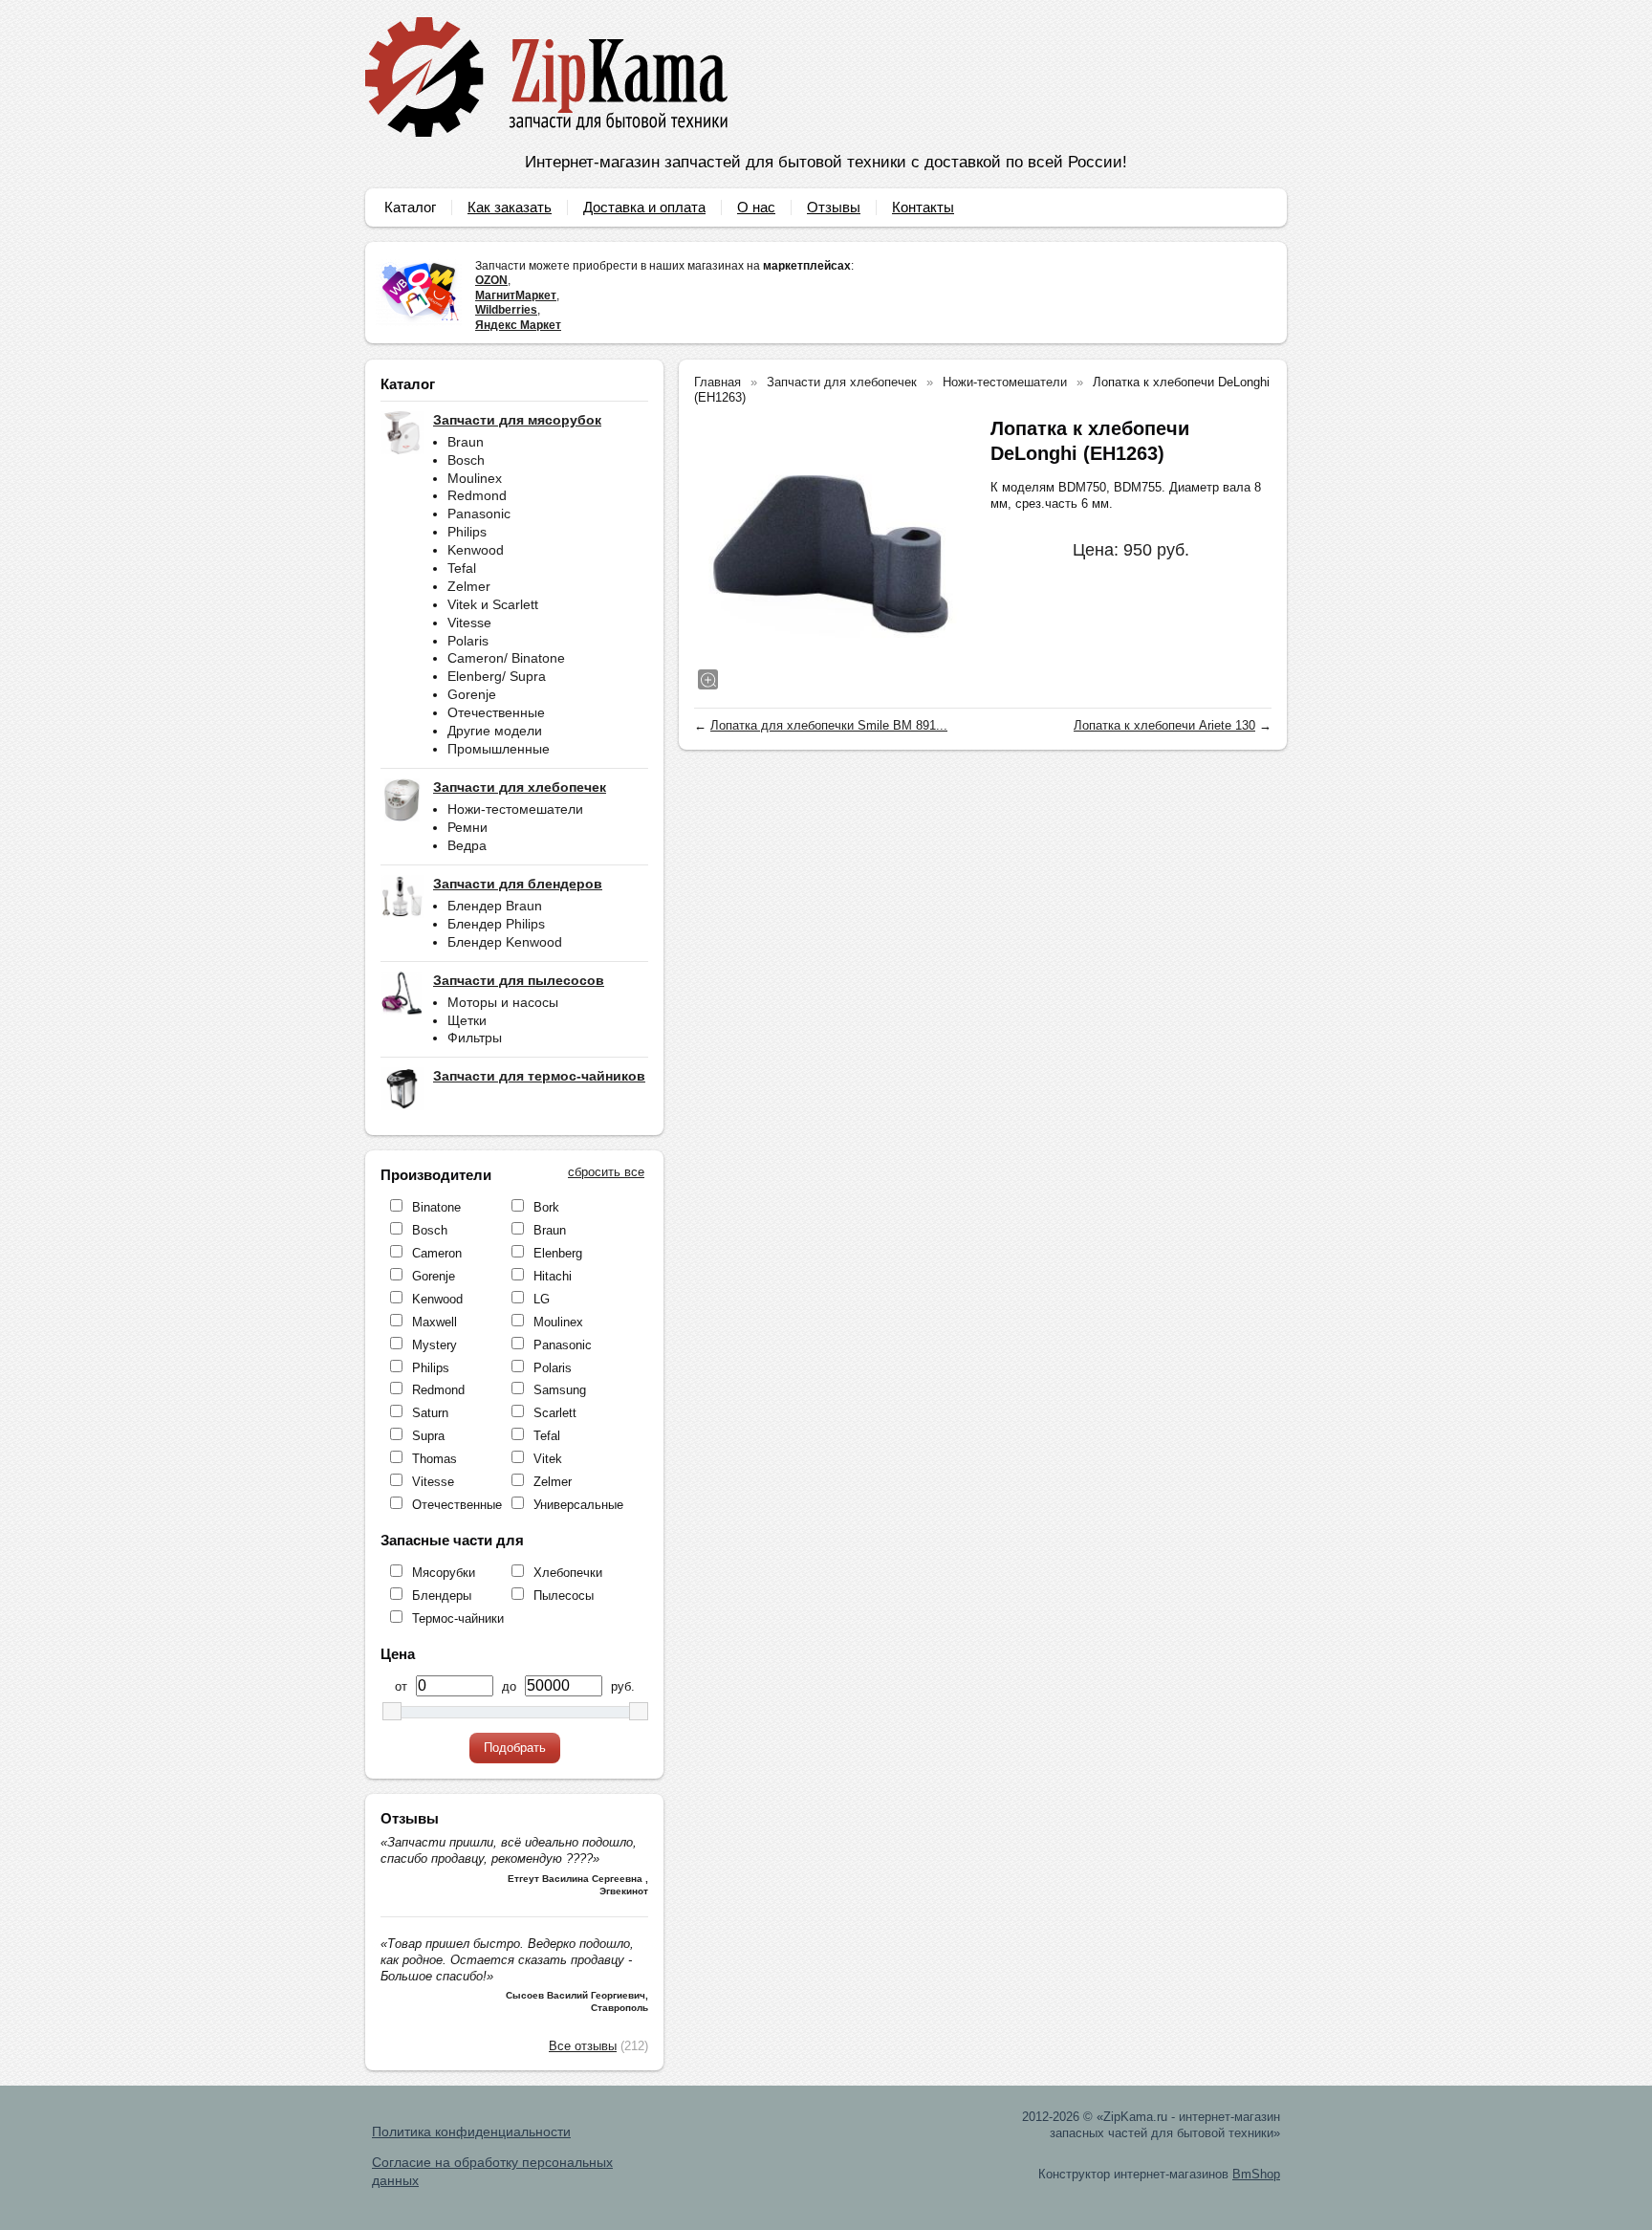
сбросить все (606, 1172)
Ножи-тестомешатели (515, 809)
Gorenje (472, 694)
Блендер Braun (495, 906)
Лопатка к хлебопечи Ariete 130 (1164, 725)
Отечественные (496, 712)
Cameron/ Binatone (506, 658)
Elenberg (558, 1253)
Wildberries (506, 310)
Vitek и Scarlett (493, 604)
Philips (467, 532)
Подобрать (515, 1748)
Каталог (410, 207)
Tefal (462, 568)
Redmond (477, 495)
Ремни (467, 827)
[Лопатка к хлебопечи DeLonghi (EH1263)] (833, 555)
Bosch (466, 460)
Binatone (436, 1207)
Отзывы (834, 207)
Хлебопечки (568, 1573)
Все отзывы (583, 2046)
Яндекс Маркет (518, 325)
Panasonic (479, 514)
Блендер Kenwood (505, 942)
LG (542, 1299)
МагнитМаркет (516, 295)
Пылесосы (564, 1596)
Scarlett (555, 1413)
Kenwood (476, 550)
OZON (491, 280)
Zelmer (469, 586)
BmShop (1256, 2174)
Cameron (437, 1253)
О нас (756, 207)
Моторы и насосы (503, 1002)
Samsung (560, 1390)
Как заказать (510, 207)
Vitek (548, 1459)
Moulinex (475, 478)
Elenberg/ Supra (497, 676)
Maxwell (435, 1322)
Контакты (923, 207)
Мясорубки (444, 1573)
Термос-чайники (458, 1618)
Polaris (468, 641)
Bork (546, 1207)
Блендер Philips (496, 924)
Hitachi (553, 1276)
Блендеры (442, 1596)
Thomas (435, 1459)
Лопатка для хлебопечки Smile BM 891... (829, 725)
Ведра (467, 845)
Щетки (467, 1020)
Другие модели (495, 731)
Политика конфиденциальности (471, 2132)
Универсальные (578, 1505)
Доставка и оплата (644, 207)
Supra (428, 1436)
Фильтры (475, 1038)
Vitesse (469, 623)
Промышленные (499, 749)
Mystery (435, 1345)
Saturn (430, 1413)
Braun (466, 442)
